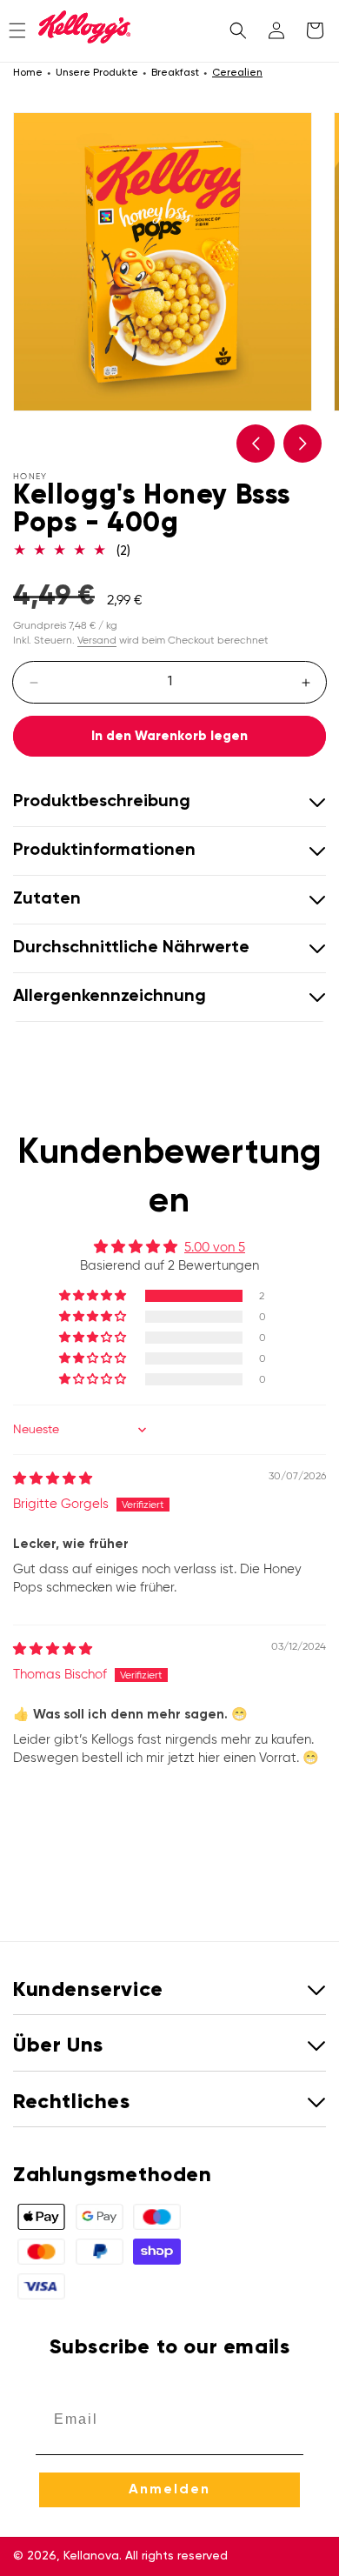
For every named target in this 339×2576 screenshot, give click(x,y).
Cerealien (237, 73)
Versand (97, 640)
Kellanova (91, 2556)
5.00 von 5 (215, 1247)
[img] (53, 1478)
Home (28, 73)
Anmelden (169, 2490)
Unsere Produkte (97, 73)
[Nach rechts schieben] (302, 444)
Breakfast (175, 73)
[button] (238, 30)
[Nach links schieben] (256, 444)
